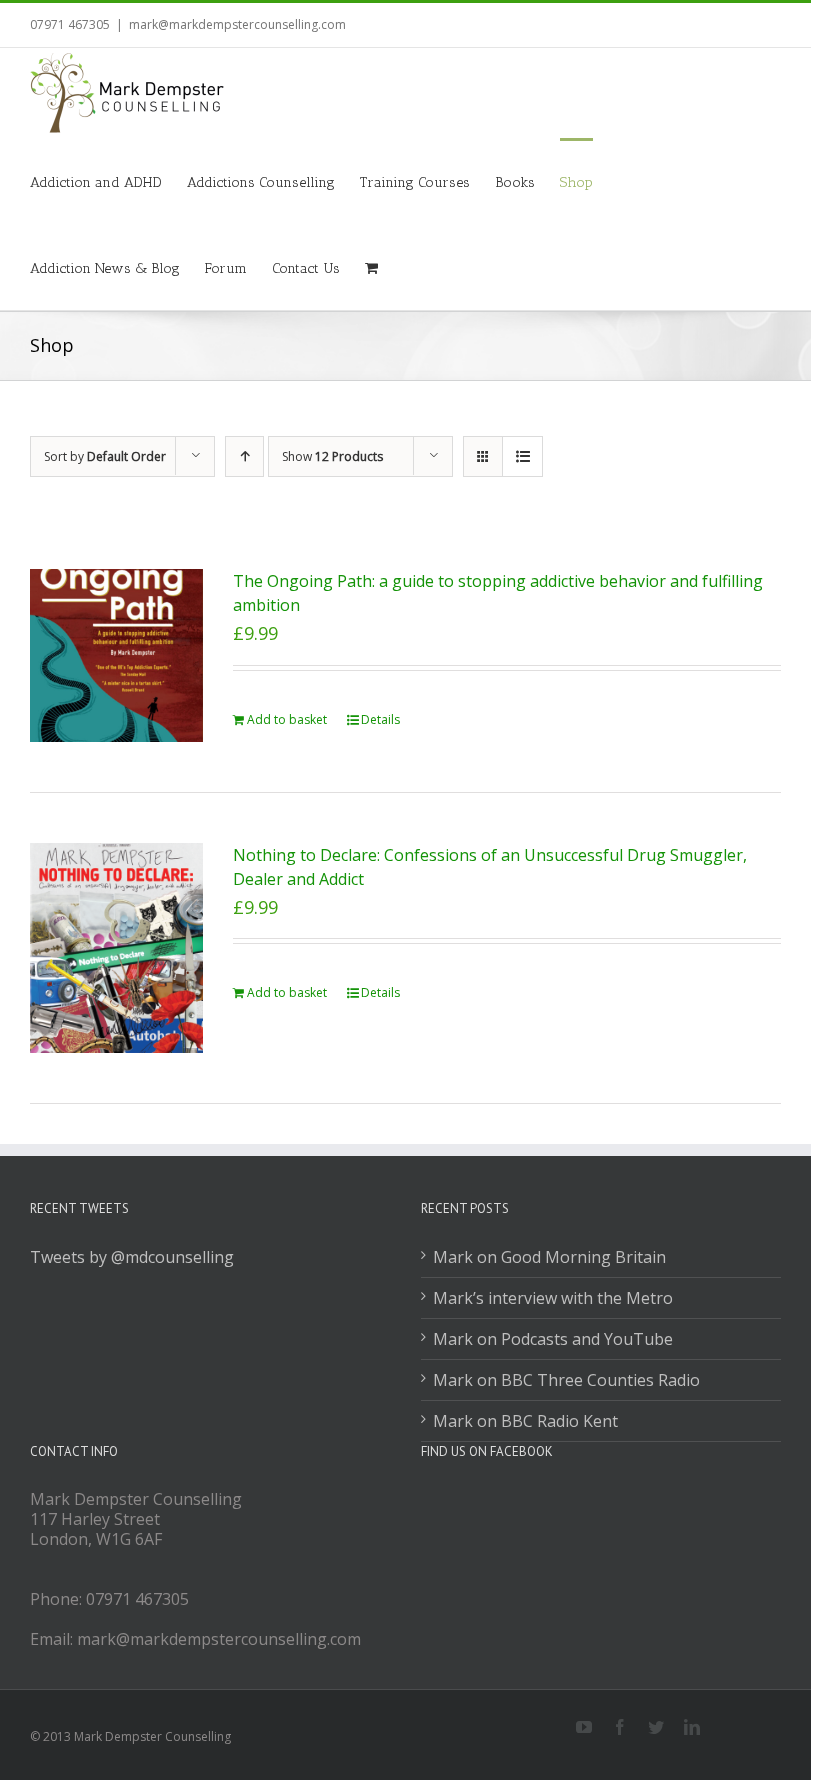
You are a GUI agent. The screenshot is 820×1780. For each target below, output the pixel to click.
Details (380, 719)
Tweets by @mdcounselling (132, 1257)
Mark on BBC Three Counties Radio (566, 1380)
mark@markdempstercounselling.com (237, 24)
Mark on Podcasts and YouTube (553, 1339)
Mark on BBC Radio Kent (525, 1421)
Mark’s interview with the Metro (553, 1298)
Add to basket (287, 719)
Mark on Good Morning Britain (549, 1257)
